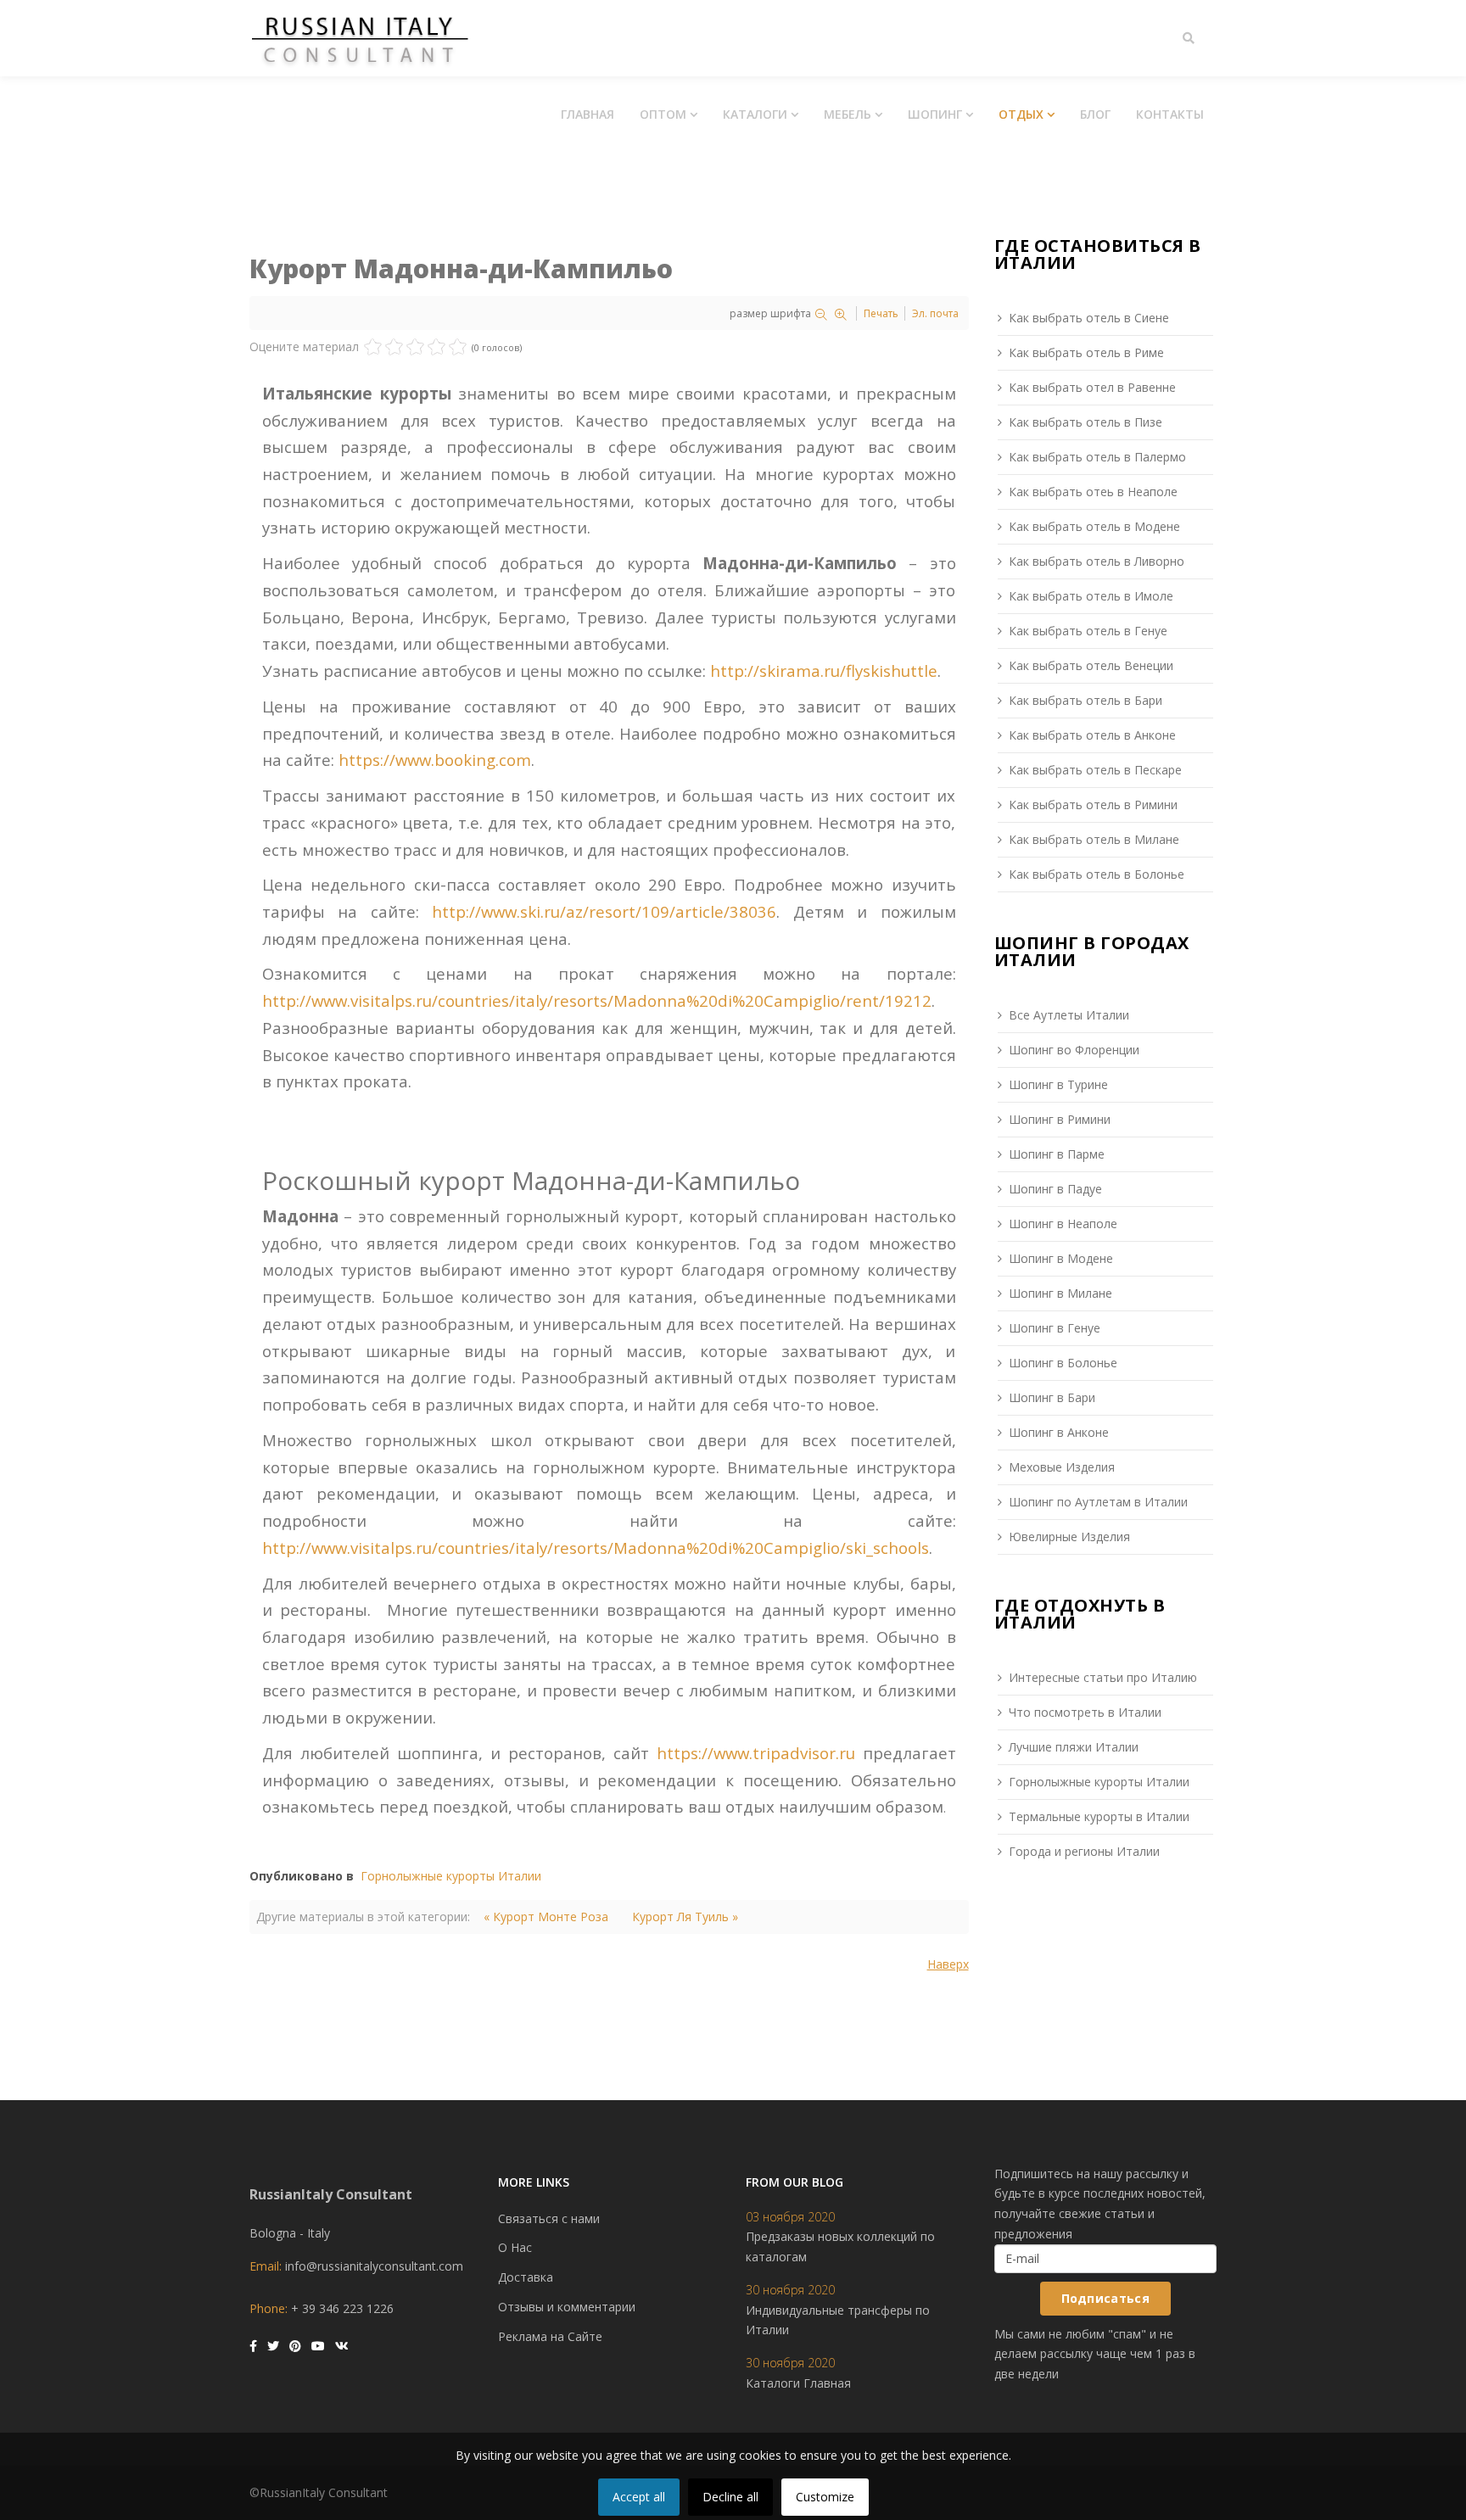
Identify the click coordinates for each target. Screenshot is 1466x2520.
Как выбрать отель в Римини (1093, 805)
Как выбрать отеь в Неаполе (1093, 492)
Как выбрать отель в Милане (1094, 839)
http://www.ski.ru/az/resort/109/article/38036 (604, 911)
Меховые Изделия (1062, 1467)
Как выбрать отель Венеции (1091, 665)
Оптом (663, 114)
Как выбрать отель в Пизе (1086, 422)
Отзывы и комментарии (567, 2307)
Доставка (526, 2277)
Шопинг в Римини (1060, 1119)
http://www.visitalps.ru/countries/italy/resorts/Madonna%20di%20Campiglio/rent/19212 (597, 1000)
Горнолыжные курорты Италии (451, 1876)
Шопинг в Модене (1061, 1258)
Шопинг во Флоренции (1074, 1050)
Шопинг (935, 114)
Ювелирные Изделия (1069, 1537)
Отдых (1021, 114)
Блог (1095, 114)
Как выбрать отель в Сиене (1089, 318)
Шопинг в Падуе (1055, 1189)
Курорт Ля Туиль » (685, 1917)
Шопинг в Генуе (1055, 1328)
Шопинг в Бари (1052, 1397)
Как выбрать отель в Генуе (1088, 631)
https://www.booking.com (435, 760)
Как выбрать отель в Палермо (1097, 457)
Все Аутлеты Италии (1069, 1015)
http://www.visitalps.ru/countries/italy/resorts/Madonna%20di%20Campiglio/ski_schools (596, 1548)
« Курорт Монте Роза (546, 1917)
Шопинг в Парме (1057, 1154)
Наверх (948, 1964)
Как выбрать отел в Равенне (1092, 387)
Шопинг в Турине (1058, 1084)
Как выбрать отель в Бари (1086, 700)
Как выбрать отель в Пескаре (1095, 770)
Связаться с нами (549, 2218)
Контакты (1170, 114)
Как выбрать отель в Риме (1086, 352)
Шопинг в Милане (1060, 1293)
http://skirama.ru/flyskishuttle (824, 671)
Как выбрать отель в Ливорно (1097, 561)
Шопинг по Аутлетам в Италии (1098, 1502)
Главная (588, 114)
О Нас (515, 2247)
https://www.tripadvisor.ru (756, 1753)
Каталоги (755, 114)
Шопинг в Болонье (1063, 1363)
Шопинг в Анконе (1059, 1432)
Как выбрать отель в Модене (1094, 526)
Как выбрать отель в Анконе (1092, 735)
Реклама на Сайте (550, 2336)
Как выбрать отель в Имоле (1091, 596)
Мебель (848, 114)
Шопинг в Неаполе (1063, 1224)
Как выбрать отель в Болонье (1097, 874)
